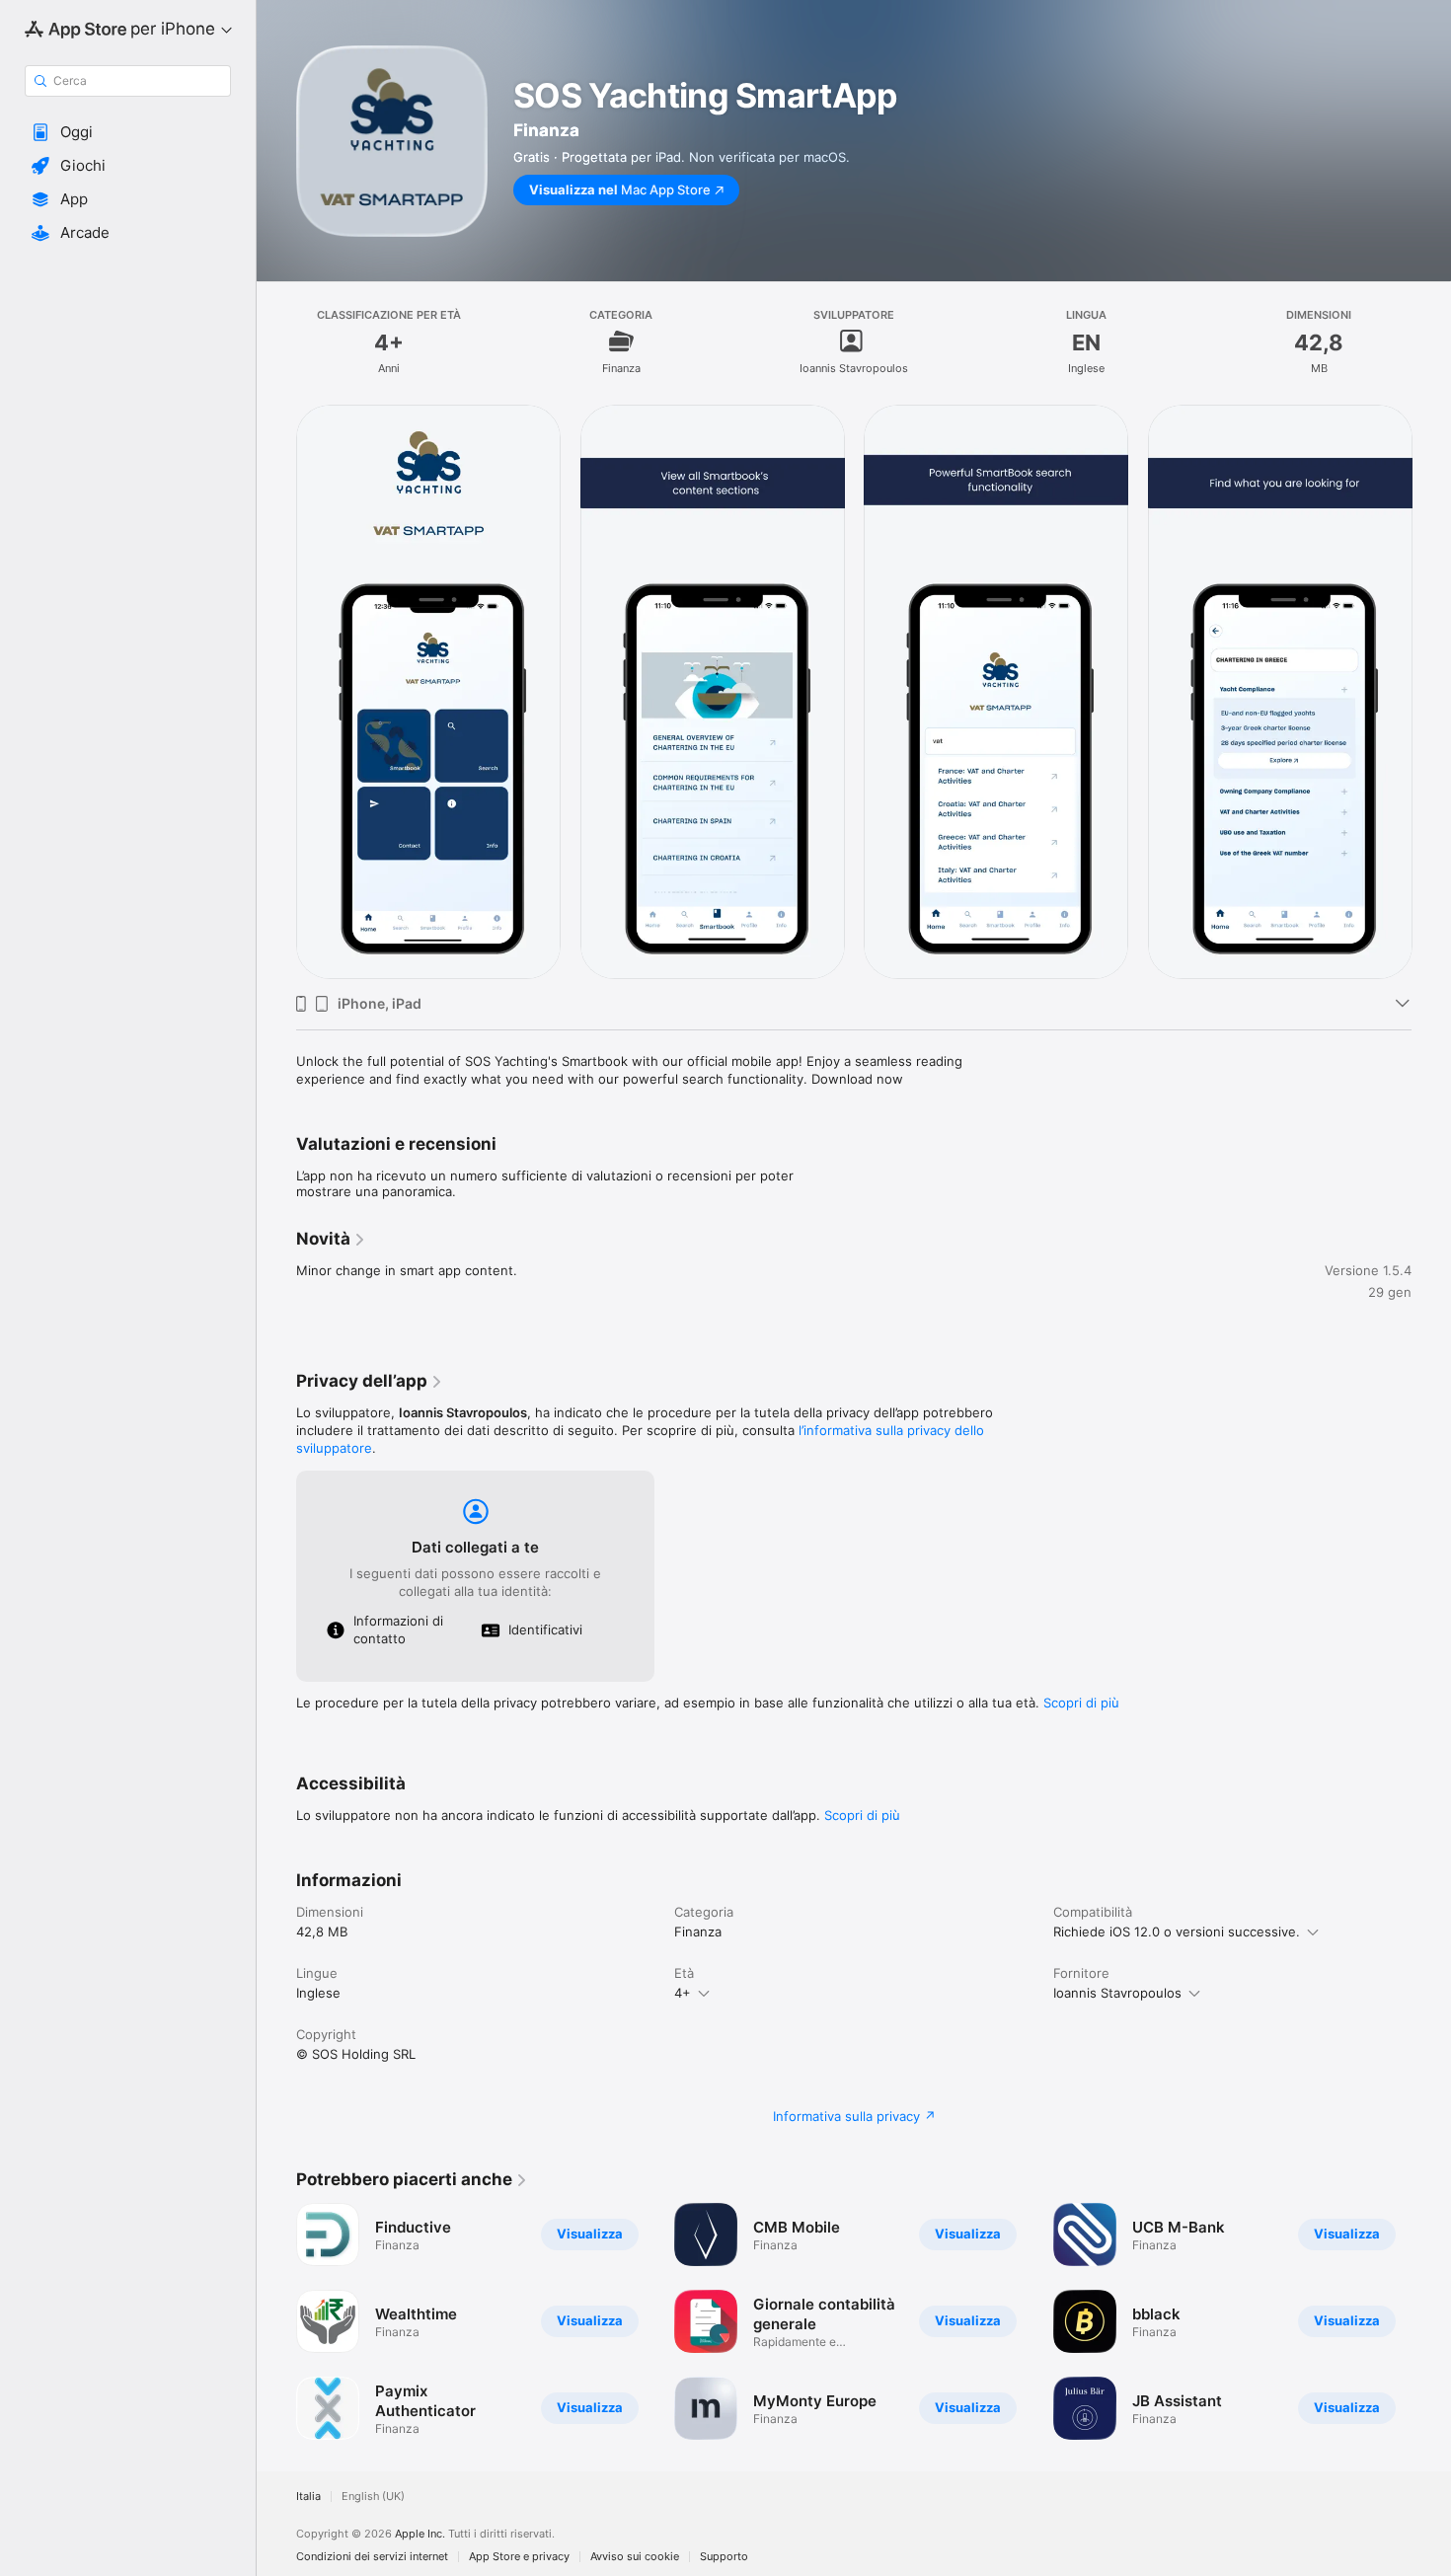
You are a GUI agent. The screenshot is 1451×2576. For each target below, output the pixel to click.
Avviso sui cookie (635, 2557)
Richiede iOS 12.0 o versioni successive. (1177, 1932)
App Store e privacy (519, 2557)
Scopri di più (1081, 1703)
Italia (308, 2497)
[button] (128, 132)
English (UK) (373, 2497)
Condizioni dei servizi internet (372, 2557)
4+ (683, 1993)
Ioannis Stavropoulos (1117, 1993)
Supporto (724, 2557)
